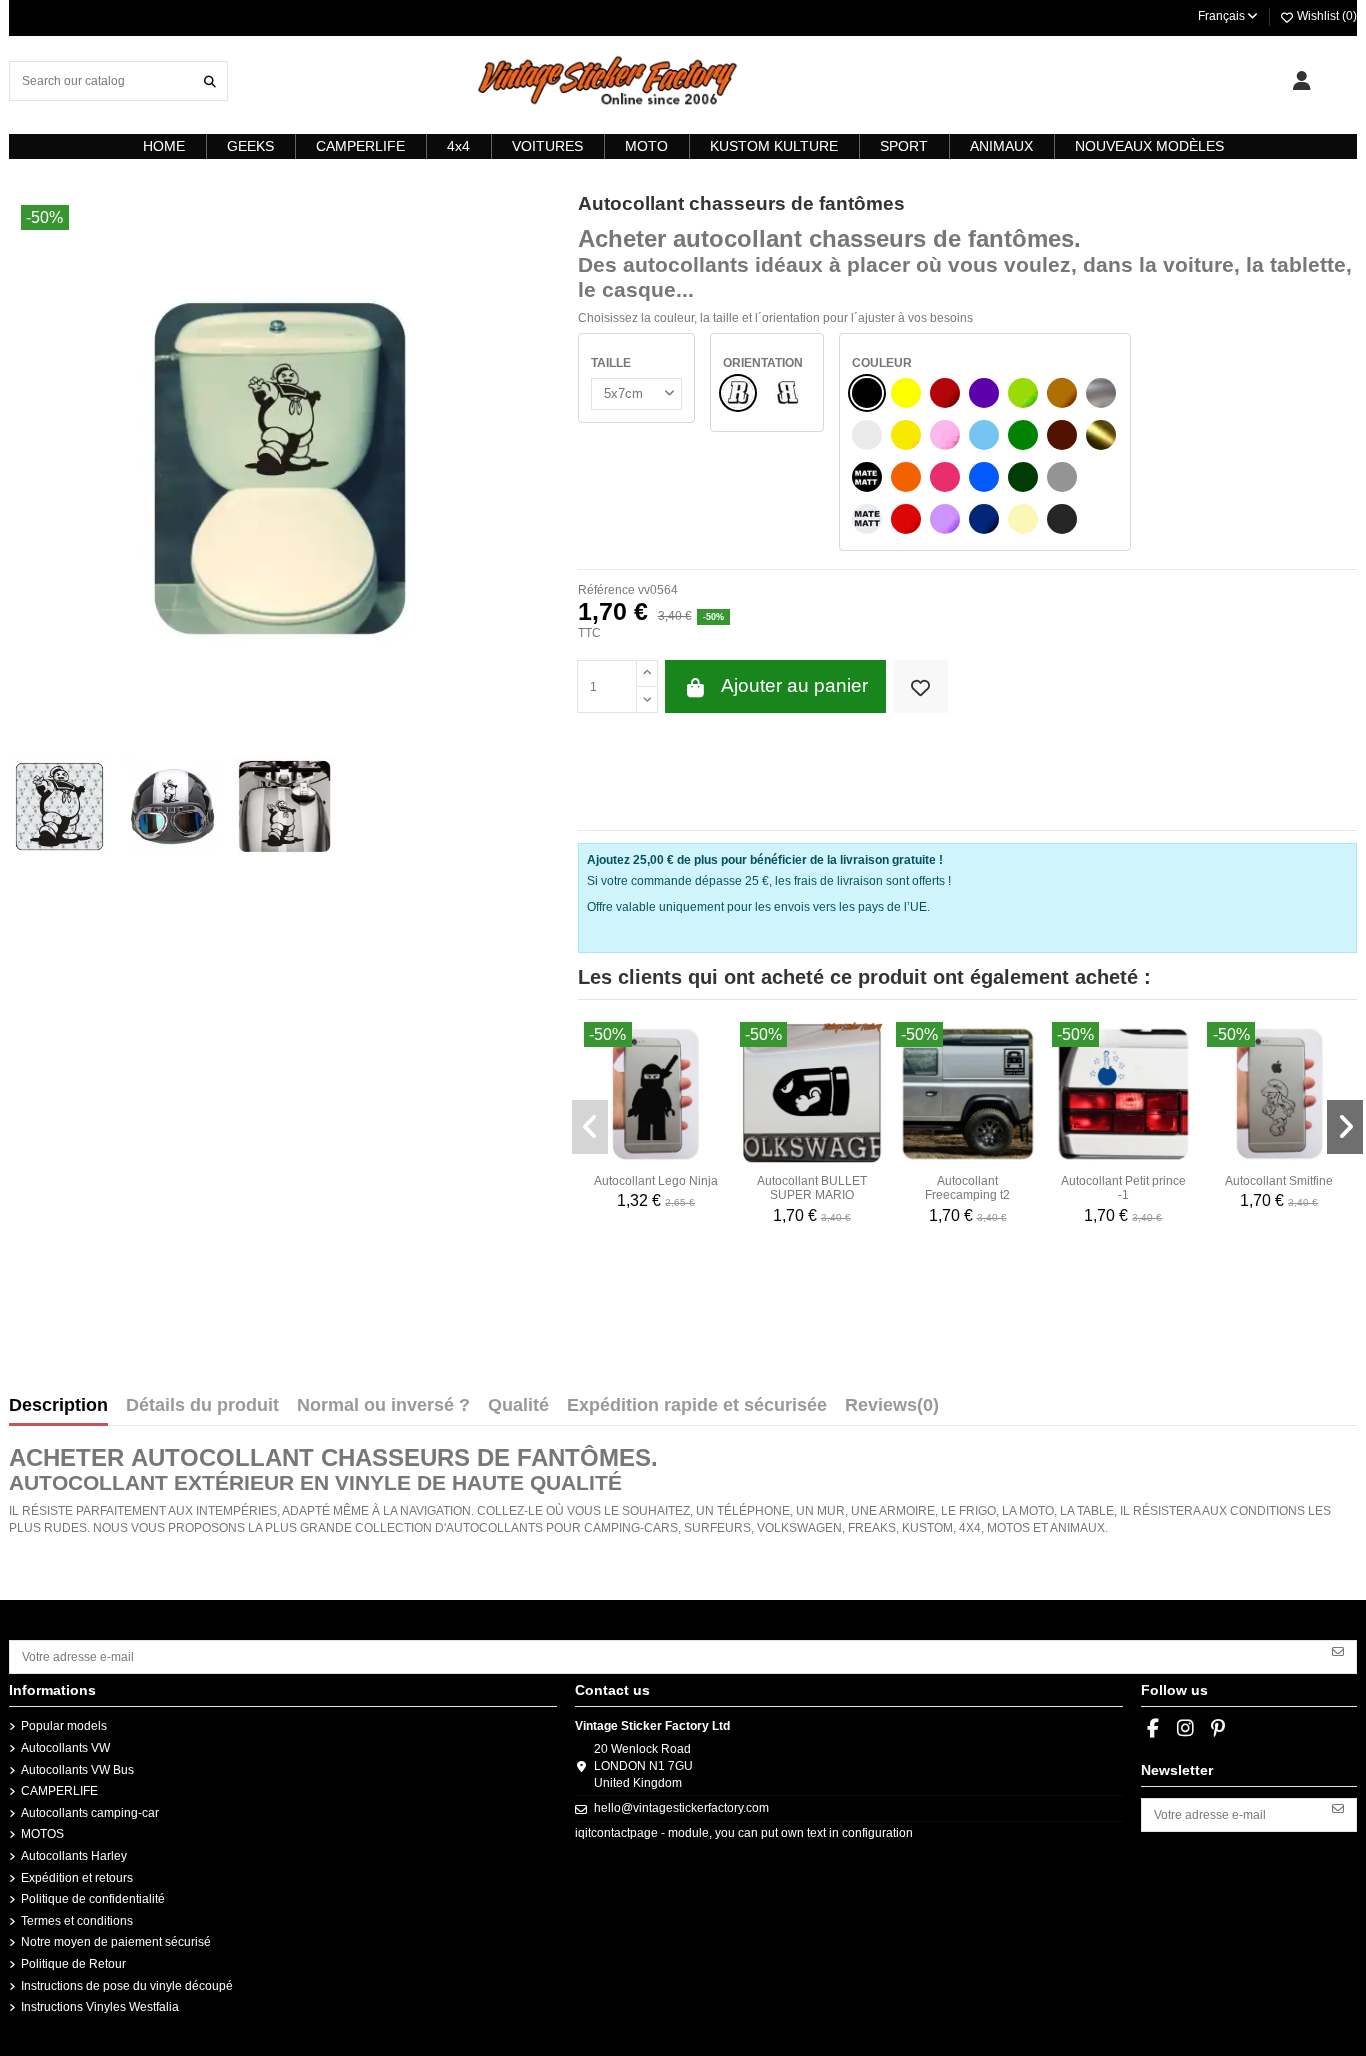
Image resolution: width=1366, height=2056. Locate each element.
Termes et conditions (77, 1921)
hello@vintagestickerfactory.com (681, 1808)
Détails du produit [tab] (202, 1406)
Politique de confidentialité (93, 1899)
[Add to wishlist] (920, 686)
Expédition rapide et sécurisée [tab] (697, 1406)
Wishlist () (1325, 16)
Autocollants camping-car (90, 1813)
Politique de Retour (73, 1964)
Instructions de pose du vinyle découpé (127, 1986)
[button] (590, 1127)
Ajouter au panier (794, 685)
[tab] (892, 1410)
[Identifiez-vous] (1301, 81)
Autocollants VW (65, 1748)
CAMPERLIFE (59, 1791)
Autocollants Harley (74, 1856)
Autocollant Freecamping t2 (967, 1188)
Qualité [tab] (518, 1406)
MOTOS (42, 1834)
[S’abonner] (1338, 1650)
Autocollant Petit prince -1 (1123, 1188)
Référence (606, 590)
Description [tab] (58, 1406)
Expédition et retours (77, 1878)
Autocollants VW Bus (77, 1770)
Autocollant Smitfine (1279, 1181)
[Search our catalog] (210, 80)
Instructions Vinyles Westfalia (100, 2007)
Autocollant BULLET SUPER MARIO (812, 1188)
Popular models (64, 1726)
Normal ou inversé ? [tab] (383, 1406)
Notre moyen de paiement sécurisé (116, 1942)
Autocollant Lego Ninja (656, 1181)
